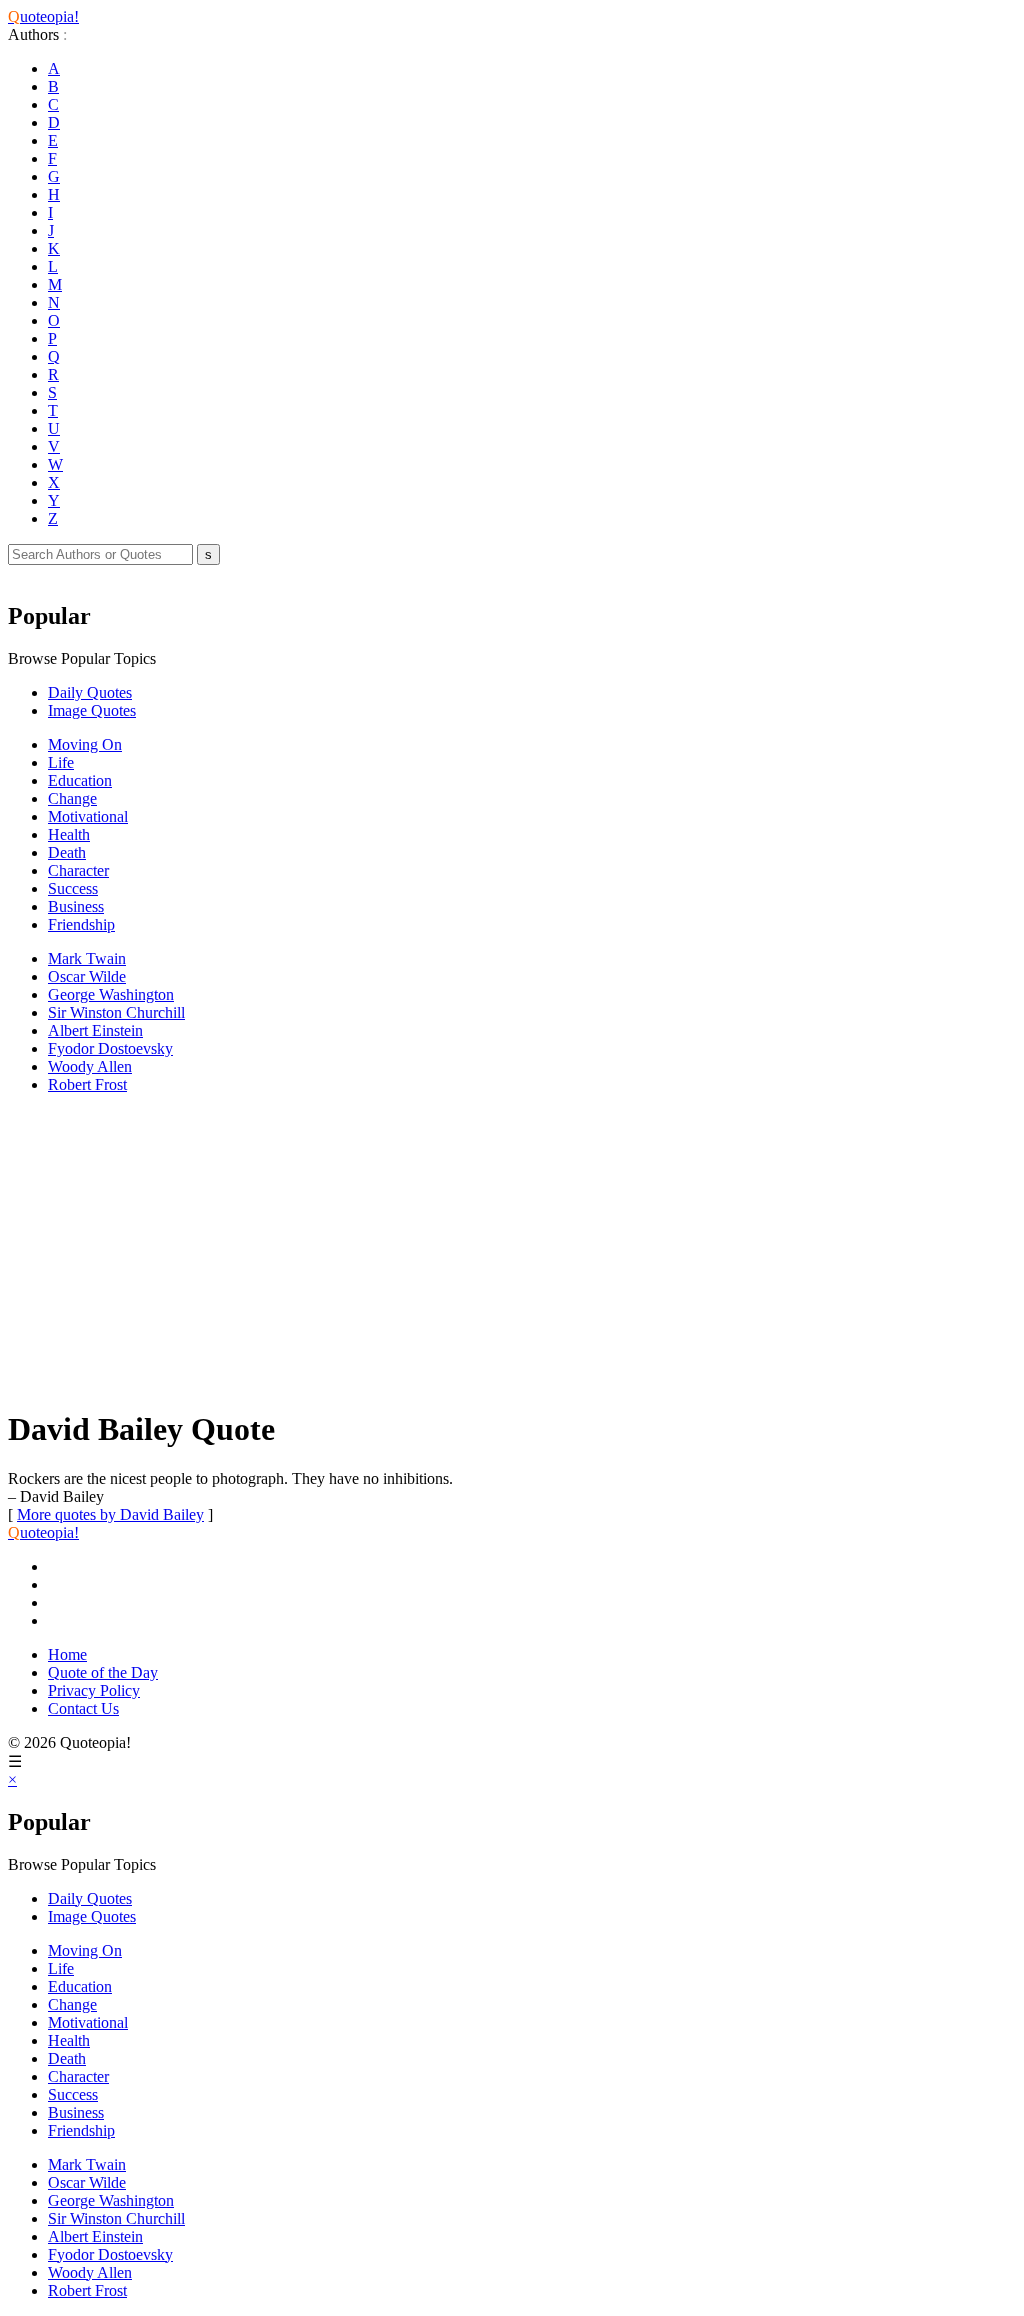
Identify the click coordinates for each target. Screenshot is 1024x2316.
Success (73, 888)
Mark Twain (87, 958)
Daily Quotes (90, 692)
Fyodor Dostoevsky (110, 1048)
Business (76, 906)
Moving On (85, 744)
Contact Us (83, 1708)
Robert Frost (87, 1084)
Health (69, 834)
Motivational (88, 816)
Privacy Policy (94, 1690)
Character (78, 870)
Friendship (81, 924)
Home (67, 1654)
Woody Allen (90, 1066)
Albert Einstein (95, 1030)
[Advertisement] (512, 1250)
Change (72, 798)
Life (61, 762)
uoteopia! (43, 16)
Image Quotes (92, 710)
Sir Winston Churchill (116, 1012)
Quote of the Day (103, 1672)
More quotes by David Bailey (110, 1514)
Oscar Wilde (87, 976)
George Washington (111, 994)
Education (80, 780)
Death (67, 852)
